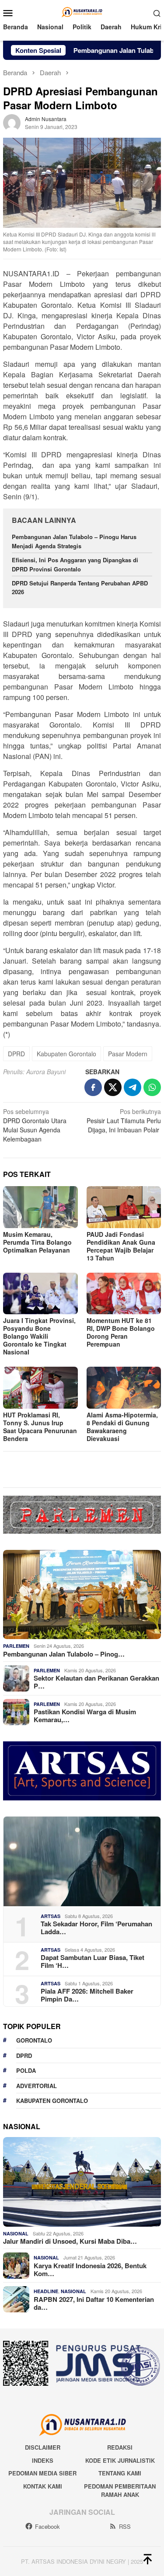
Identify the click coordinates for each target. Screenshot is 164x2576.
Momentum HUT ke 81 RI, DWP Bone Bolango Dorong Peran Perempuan (121, 1332)
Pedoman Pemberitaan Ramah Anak (120, 2491)
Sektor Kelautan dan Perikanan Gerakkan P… (96, 1682)
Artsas (51, 1916)
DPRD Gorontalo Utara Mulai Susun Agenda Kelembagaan (35, 1125)
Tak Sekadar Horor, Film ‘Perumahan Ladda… (96, 1928)
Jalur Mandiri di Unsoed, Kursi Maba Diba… (70, 2241)
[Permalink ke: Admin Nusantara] (12, 122)
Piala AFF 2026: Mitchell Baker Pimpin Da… (87, 1995)
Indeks (43, 2460)
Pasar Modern (128, 1054)
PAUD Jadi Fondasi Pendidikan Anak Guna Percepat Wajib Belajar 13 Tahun (121, 1246)
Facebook (47, 2526)
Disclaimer (43, 2447)
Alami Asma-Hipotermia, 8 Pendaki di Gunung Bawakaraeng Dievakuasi (122, 1427)
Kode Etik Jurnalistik (120, 2460)
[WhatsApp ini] (152, 1087)
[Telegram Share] (133, 1087)
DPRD (16, 1054)
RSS (125, 2526)
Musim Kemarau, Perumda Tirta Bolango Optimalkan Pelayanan (37, 1242)
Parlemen (16, 1646)
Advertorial (37, 2086)
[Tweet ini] (113, 1087)
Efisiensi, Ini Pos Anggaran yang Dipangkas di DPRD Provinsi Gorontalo (75, 564)
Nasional (16, 2233)
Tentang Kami (120, 2473)
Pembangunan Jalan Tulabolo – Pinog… (64, 1654)
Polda (26, 2070)
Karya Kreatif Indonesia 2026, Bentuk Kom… (90, 2270)
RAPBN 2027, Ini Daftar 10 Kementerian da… (94, 2303)
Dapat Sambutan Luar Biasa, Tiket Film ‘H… (92, 1961)
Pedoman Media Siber (42, 2473)
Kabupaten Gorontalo (66, 1054)
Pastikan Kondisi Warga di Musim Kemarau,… (85, 1716)
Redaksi (120, 2447)
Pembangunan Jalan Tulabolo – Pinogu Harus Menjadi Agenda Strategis (74, 541)
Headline (46, 2291)
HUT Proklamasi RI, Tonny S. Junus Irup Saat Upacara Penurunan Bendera (40, 1427)
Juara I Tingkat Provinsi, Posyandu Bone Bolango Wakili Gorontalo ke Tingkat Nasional (39, 1336)
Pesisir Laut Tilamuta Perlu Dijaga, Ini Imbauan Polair (124, 1121)
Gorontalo (34, 2040)
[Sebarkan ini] (93, 1087)
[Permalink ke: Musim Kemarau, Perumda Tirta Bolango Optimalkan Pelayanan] (40, 1207)
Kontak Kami (43, 2486)
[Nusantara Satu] (82, 12)
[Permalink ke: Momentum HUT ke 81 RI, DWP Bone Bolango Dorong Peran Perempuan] (124, 1293)
